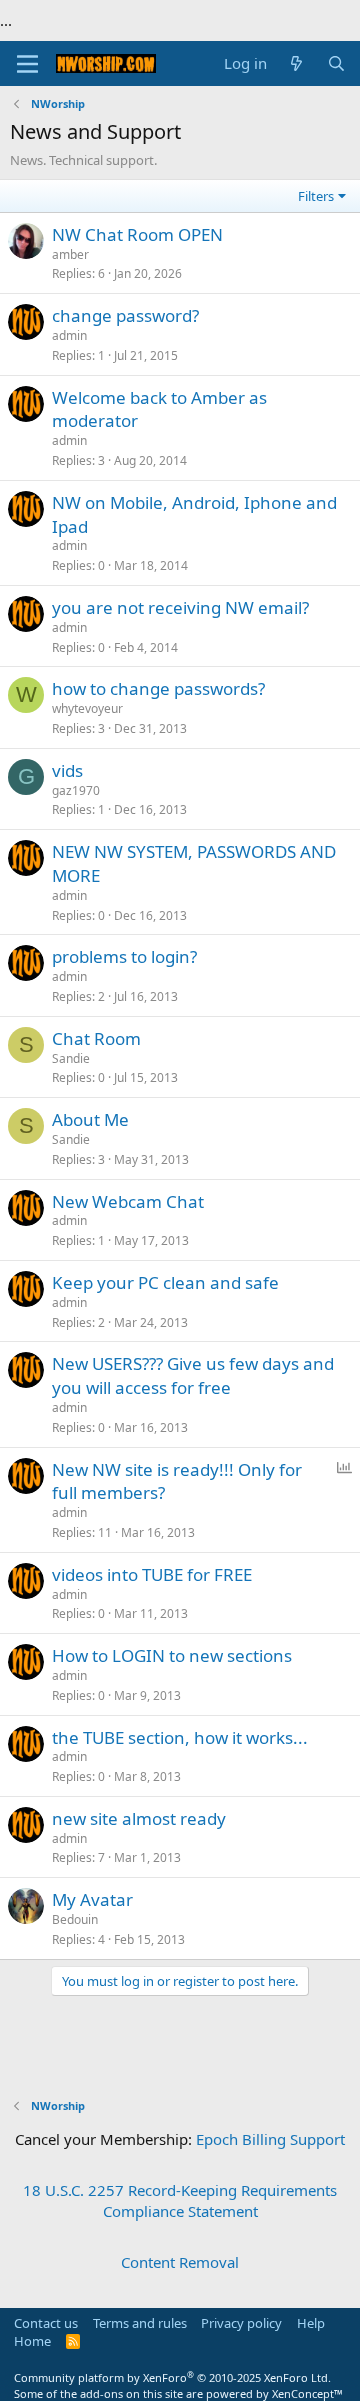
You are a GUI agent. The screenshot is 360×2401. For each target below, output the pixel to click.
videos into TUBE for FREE (152, 1574)
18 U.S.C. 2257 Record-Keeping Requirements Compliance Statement (180, 2200)
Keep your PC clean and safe (165, 1282)
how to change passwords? (158, 688)
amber (70, 254)
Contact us (46, 2323)
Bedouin (75, 1919)
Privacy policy (241, 2323)
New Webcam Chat (128, 1201)
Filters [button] (316, 196)
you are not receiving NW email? (180, 607)
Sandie (71, 1058)
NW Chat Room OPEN (137, 234)
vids (67, 770)
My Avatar (92, 1899)
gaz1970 (76, 790)
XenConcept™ (307, 2393)
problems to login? (124, 956)
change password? (125, 315)
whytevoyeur (87, 708)
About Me (90, 1119)
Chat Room (96, 1038)
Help (311, 2323)
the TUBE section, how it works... (180, 1737)
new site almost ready (139, 1818)
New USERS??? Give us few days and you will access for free (193, 1375)
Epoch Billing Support (270, 2139)
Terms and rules (140, 2323)
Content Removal (180, 2262)
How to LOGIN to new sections (172, 1655)
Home (32, 2341)
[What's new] (296, 63)
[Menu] (27, 64)
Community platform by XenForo (172, 2377)
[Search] (336, 63)
